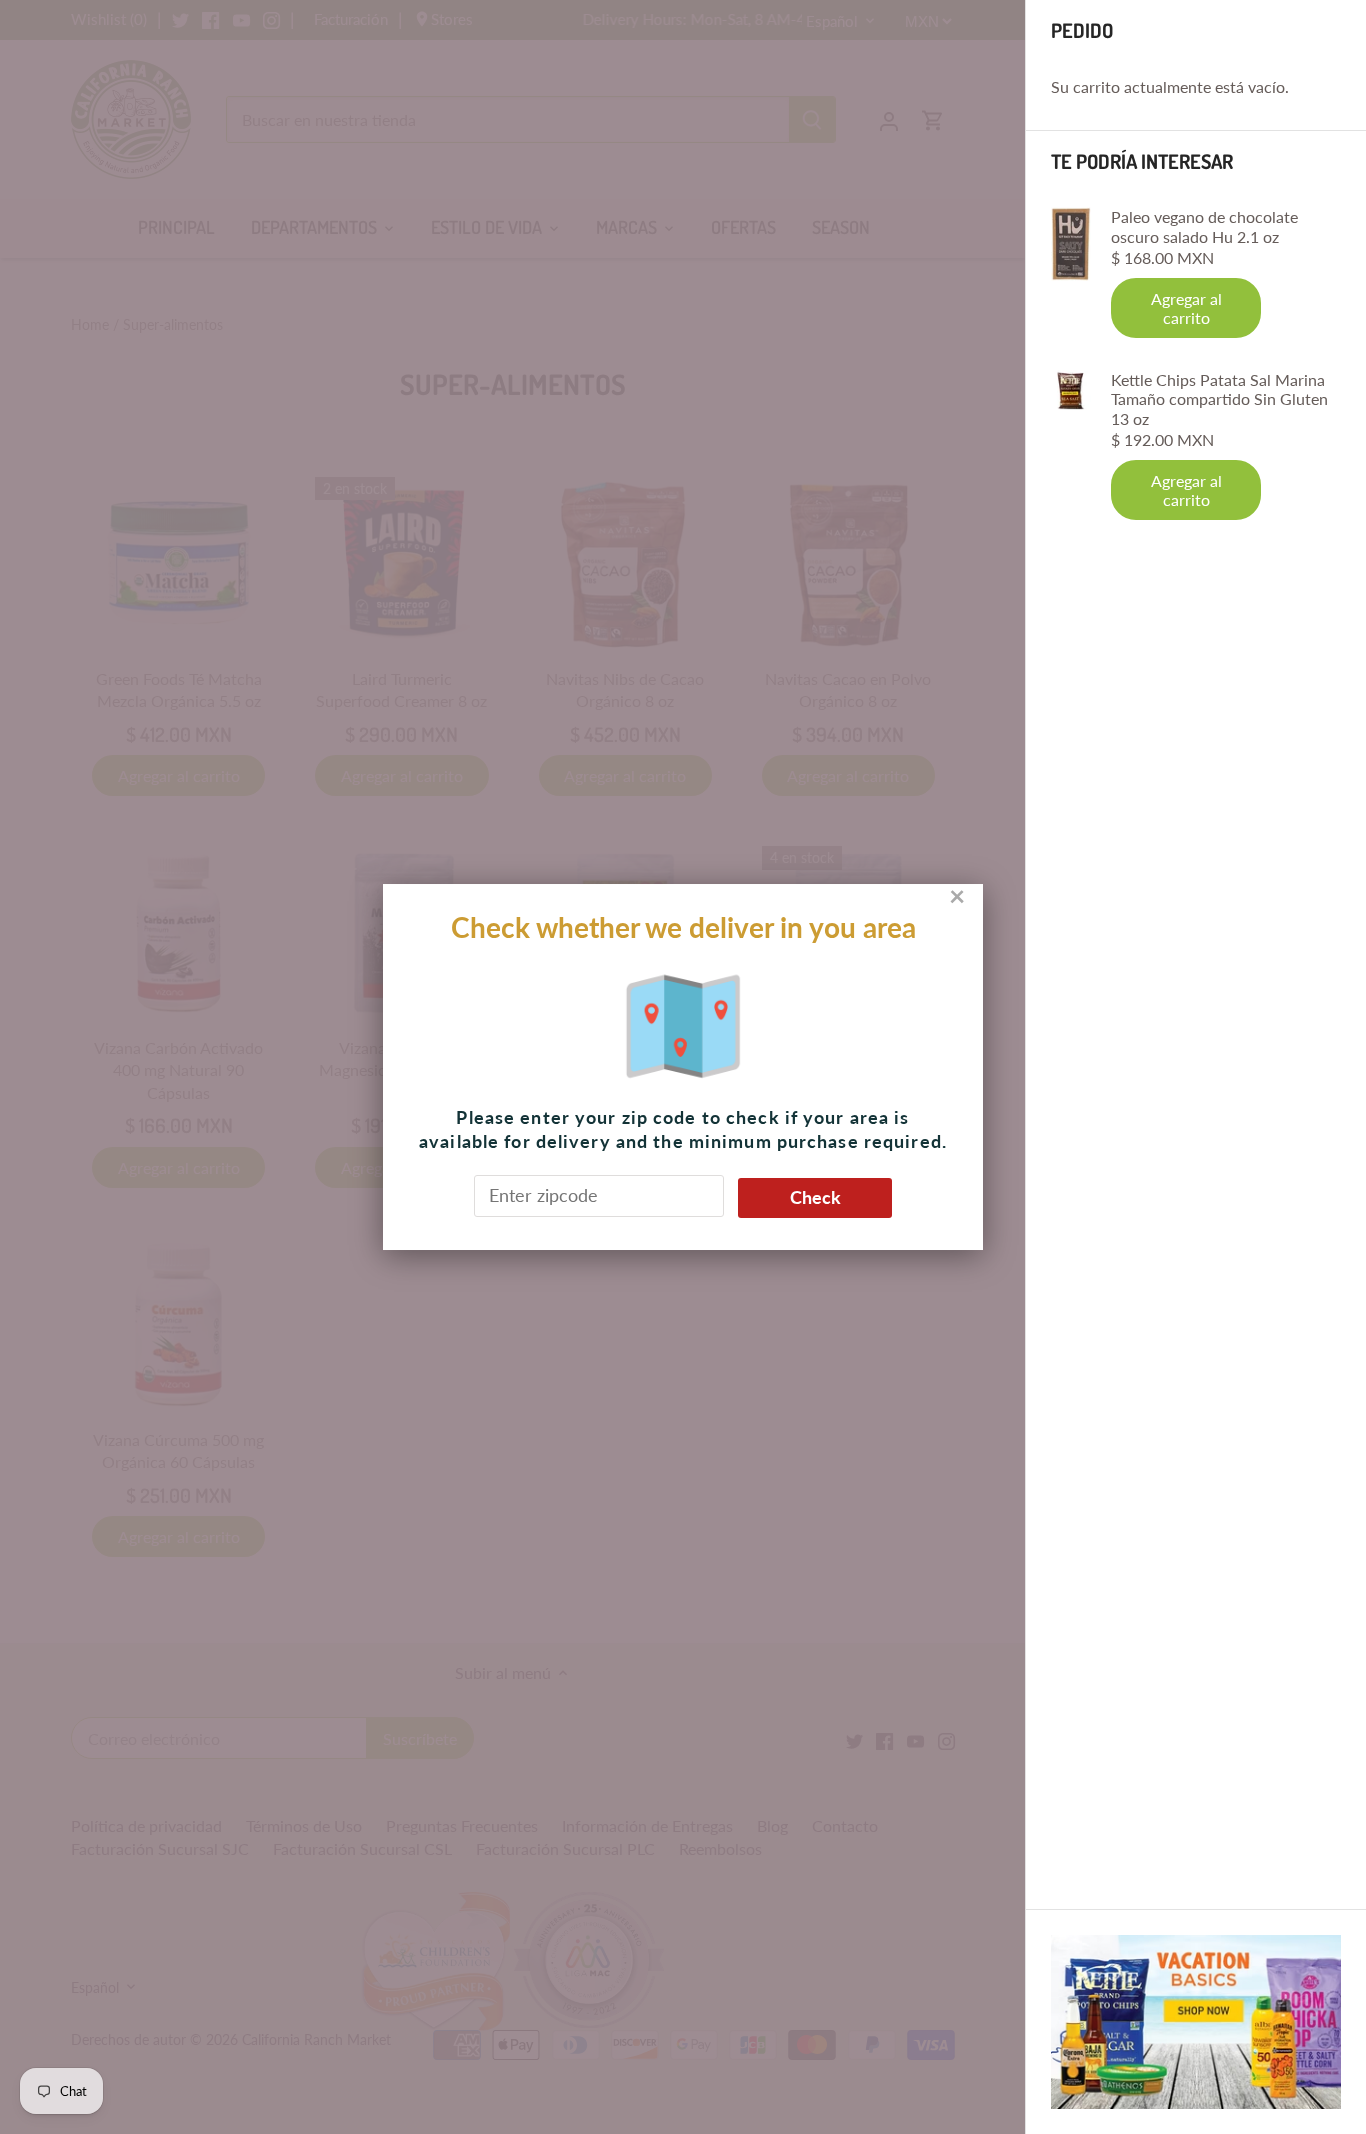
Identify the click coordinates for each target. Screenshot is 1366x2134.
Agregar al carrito (1186, 308)
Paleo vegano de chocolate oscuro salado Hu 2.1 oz (1204, 226)
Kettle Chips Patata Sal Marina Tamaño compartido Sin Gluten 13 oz (1219, 398)
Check (815, 1197)
